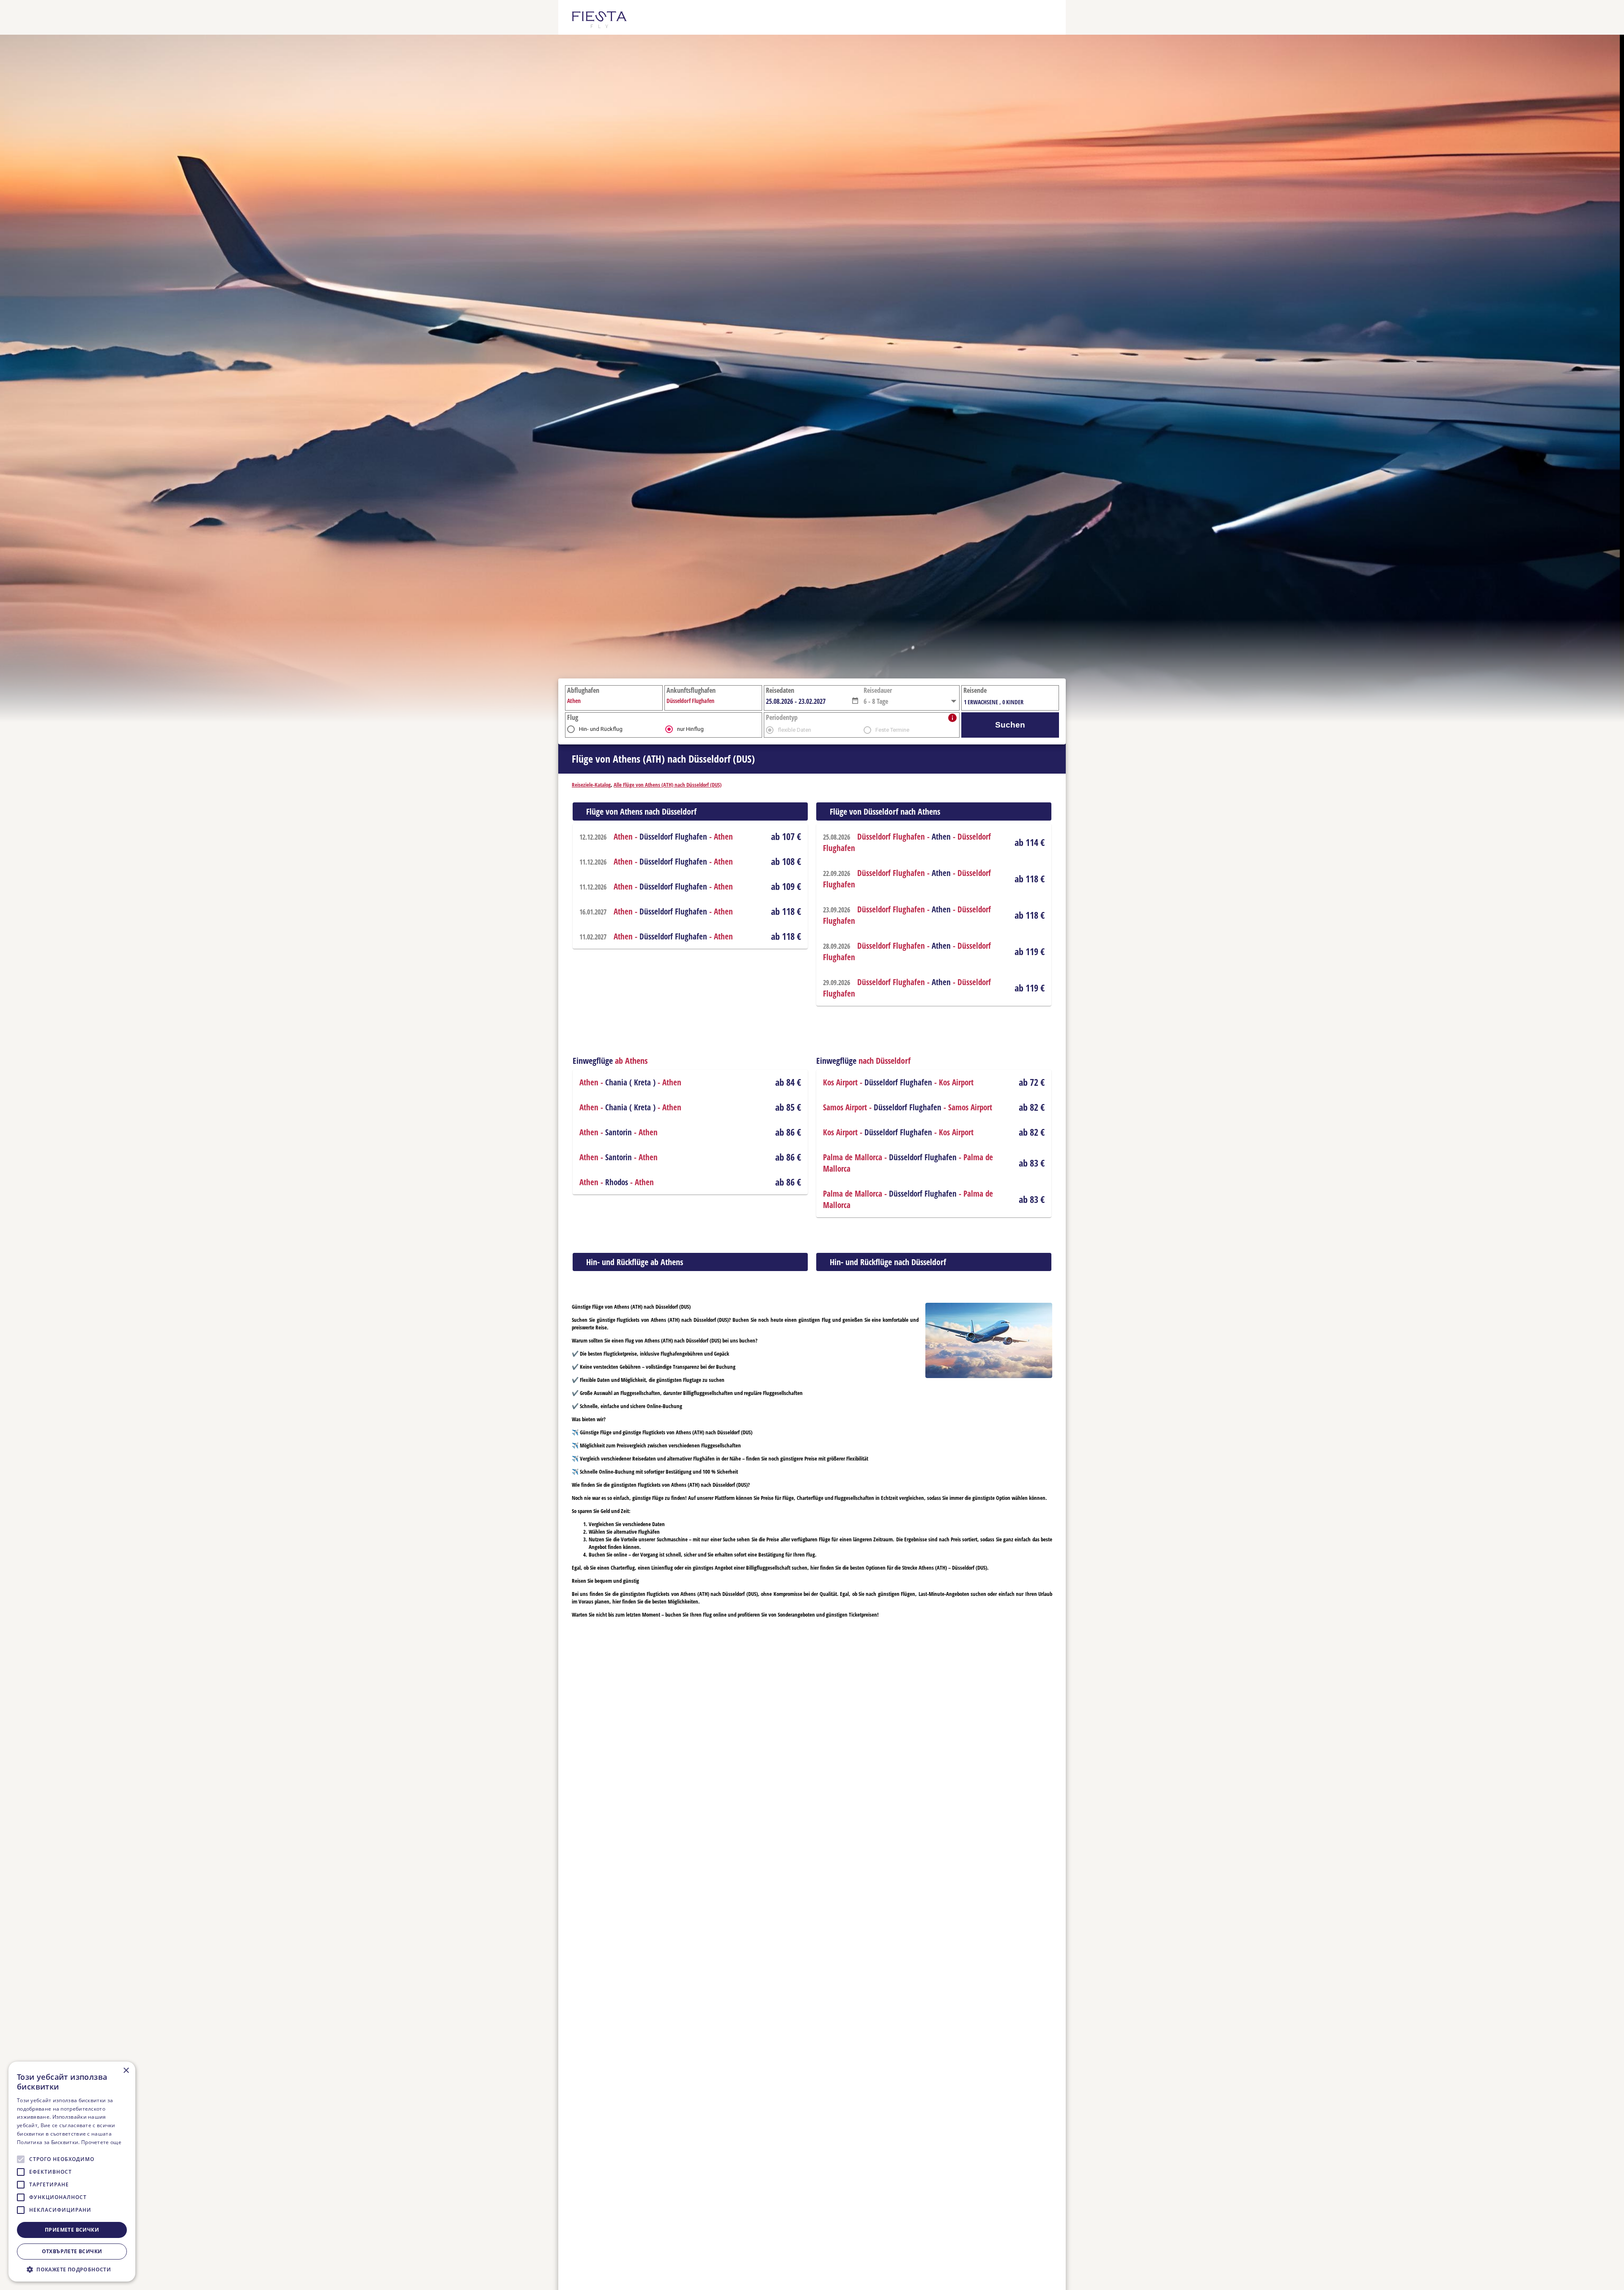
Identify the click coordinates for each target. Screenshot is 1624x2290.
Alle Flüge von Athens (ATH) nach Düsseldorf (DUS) (668, 785)
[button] (855, 700)
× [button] (126, 2071)
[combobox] (808, 701)
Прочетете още (101, 2142)
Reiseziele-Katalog (591, 785)
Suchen (1010, 725)
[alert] (72, 2172)
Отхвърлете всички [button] (72, 2251)
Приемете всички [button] (72, 2230)
